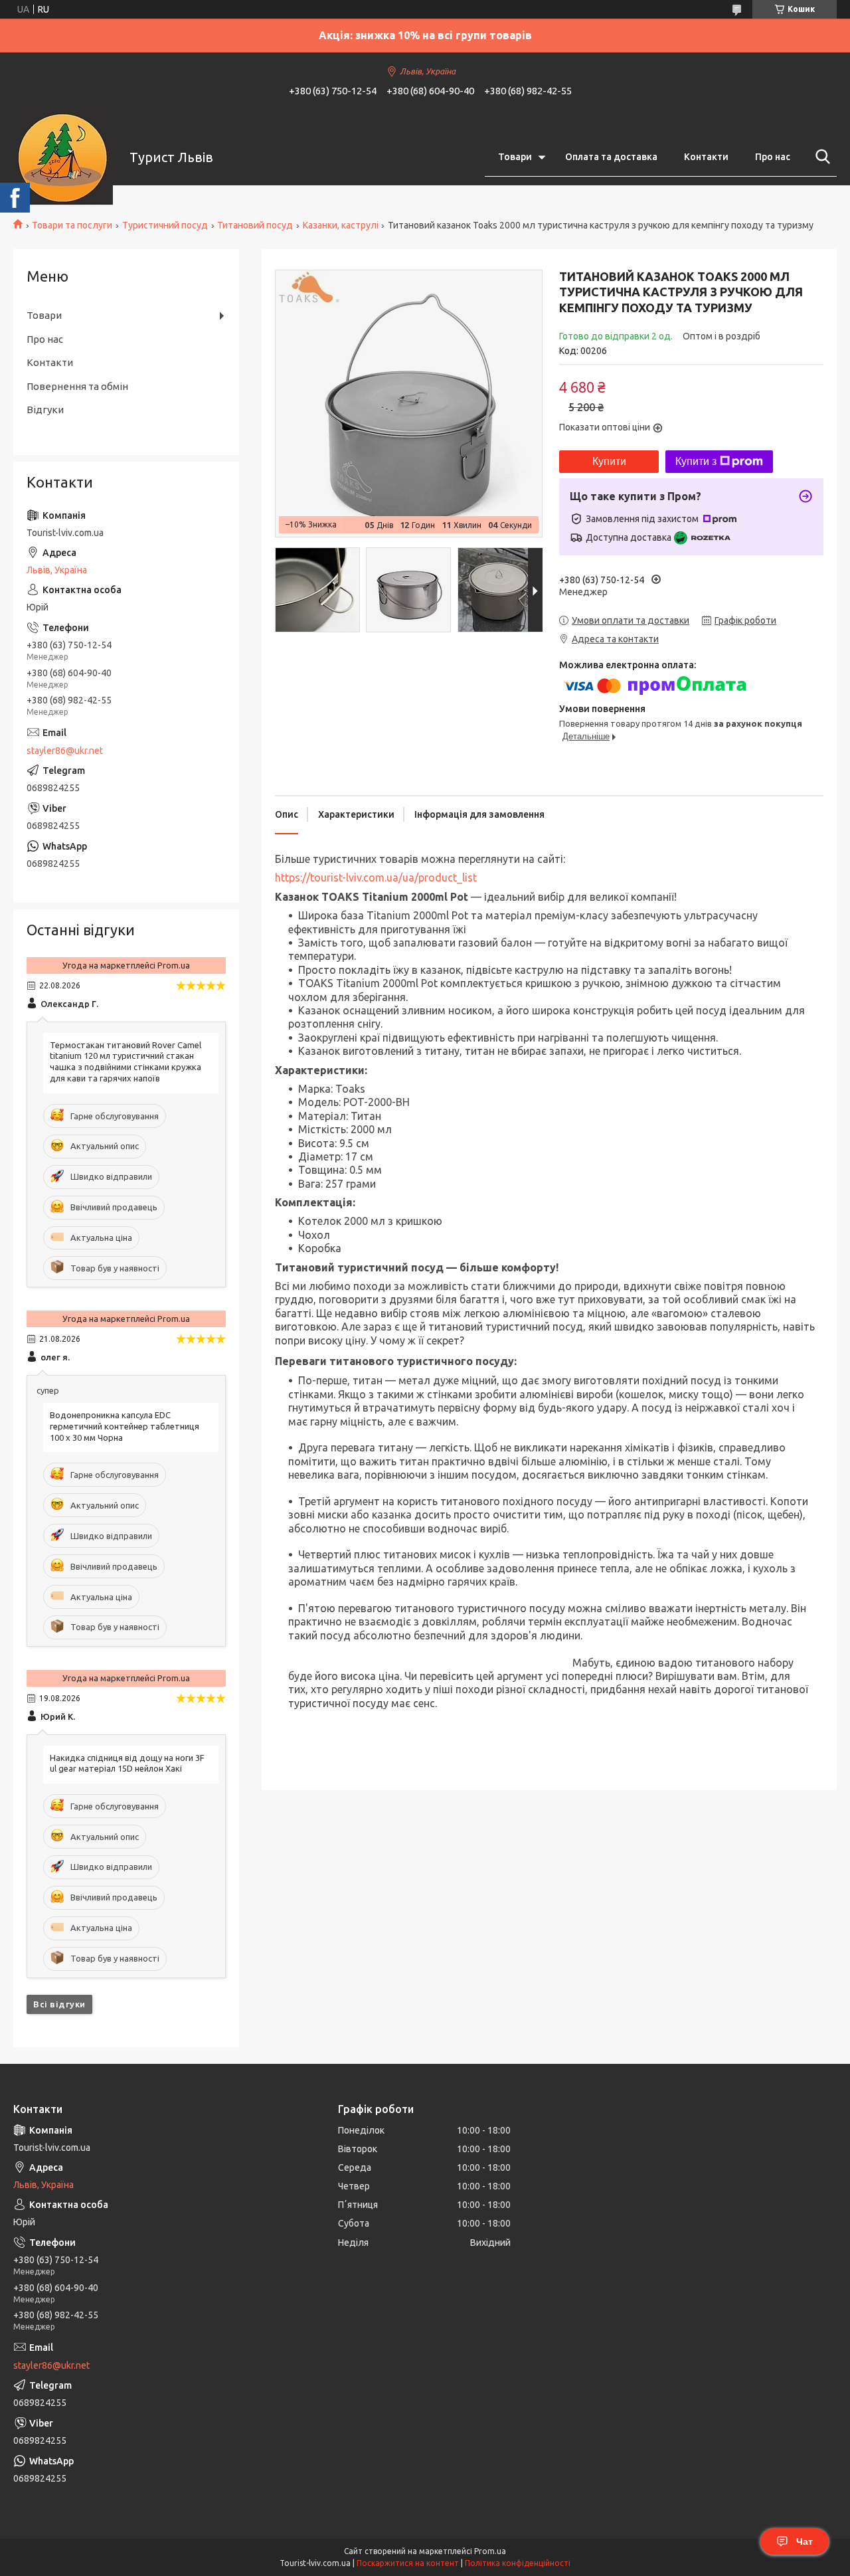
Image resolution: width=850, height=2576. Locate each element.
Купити (609, 461)
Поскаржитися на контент (408, 2563)
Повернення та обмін (77, 386)
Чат (805, 2541)
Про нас (773, 157)
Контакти (706, 157)
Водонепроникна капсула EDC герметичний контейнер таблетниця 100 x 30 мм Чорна (125, 1426)
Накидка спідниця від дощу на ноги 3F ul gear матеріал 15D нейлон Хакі (127, 1763)
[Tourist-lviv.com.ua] (63, 157)
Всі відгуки (59, 2004)
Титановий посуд (255, 225)
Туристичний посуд (165, 225)
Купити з (696, 461)
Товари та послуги (72, 225)
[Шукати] (820, 157)
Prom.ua (490, 2551)
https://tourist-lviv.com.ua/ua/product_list (376, 877)
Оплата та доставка (611, 157)
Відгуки (45, 410)
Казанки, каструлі (341, 225)
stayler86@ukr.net (65, 751)
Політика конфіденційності (518, 2563)
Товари (515, 157)
